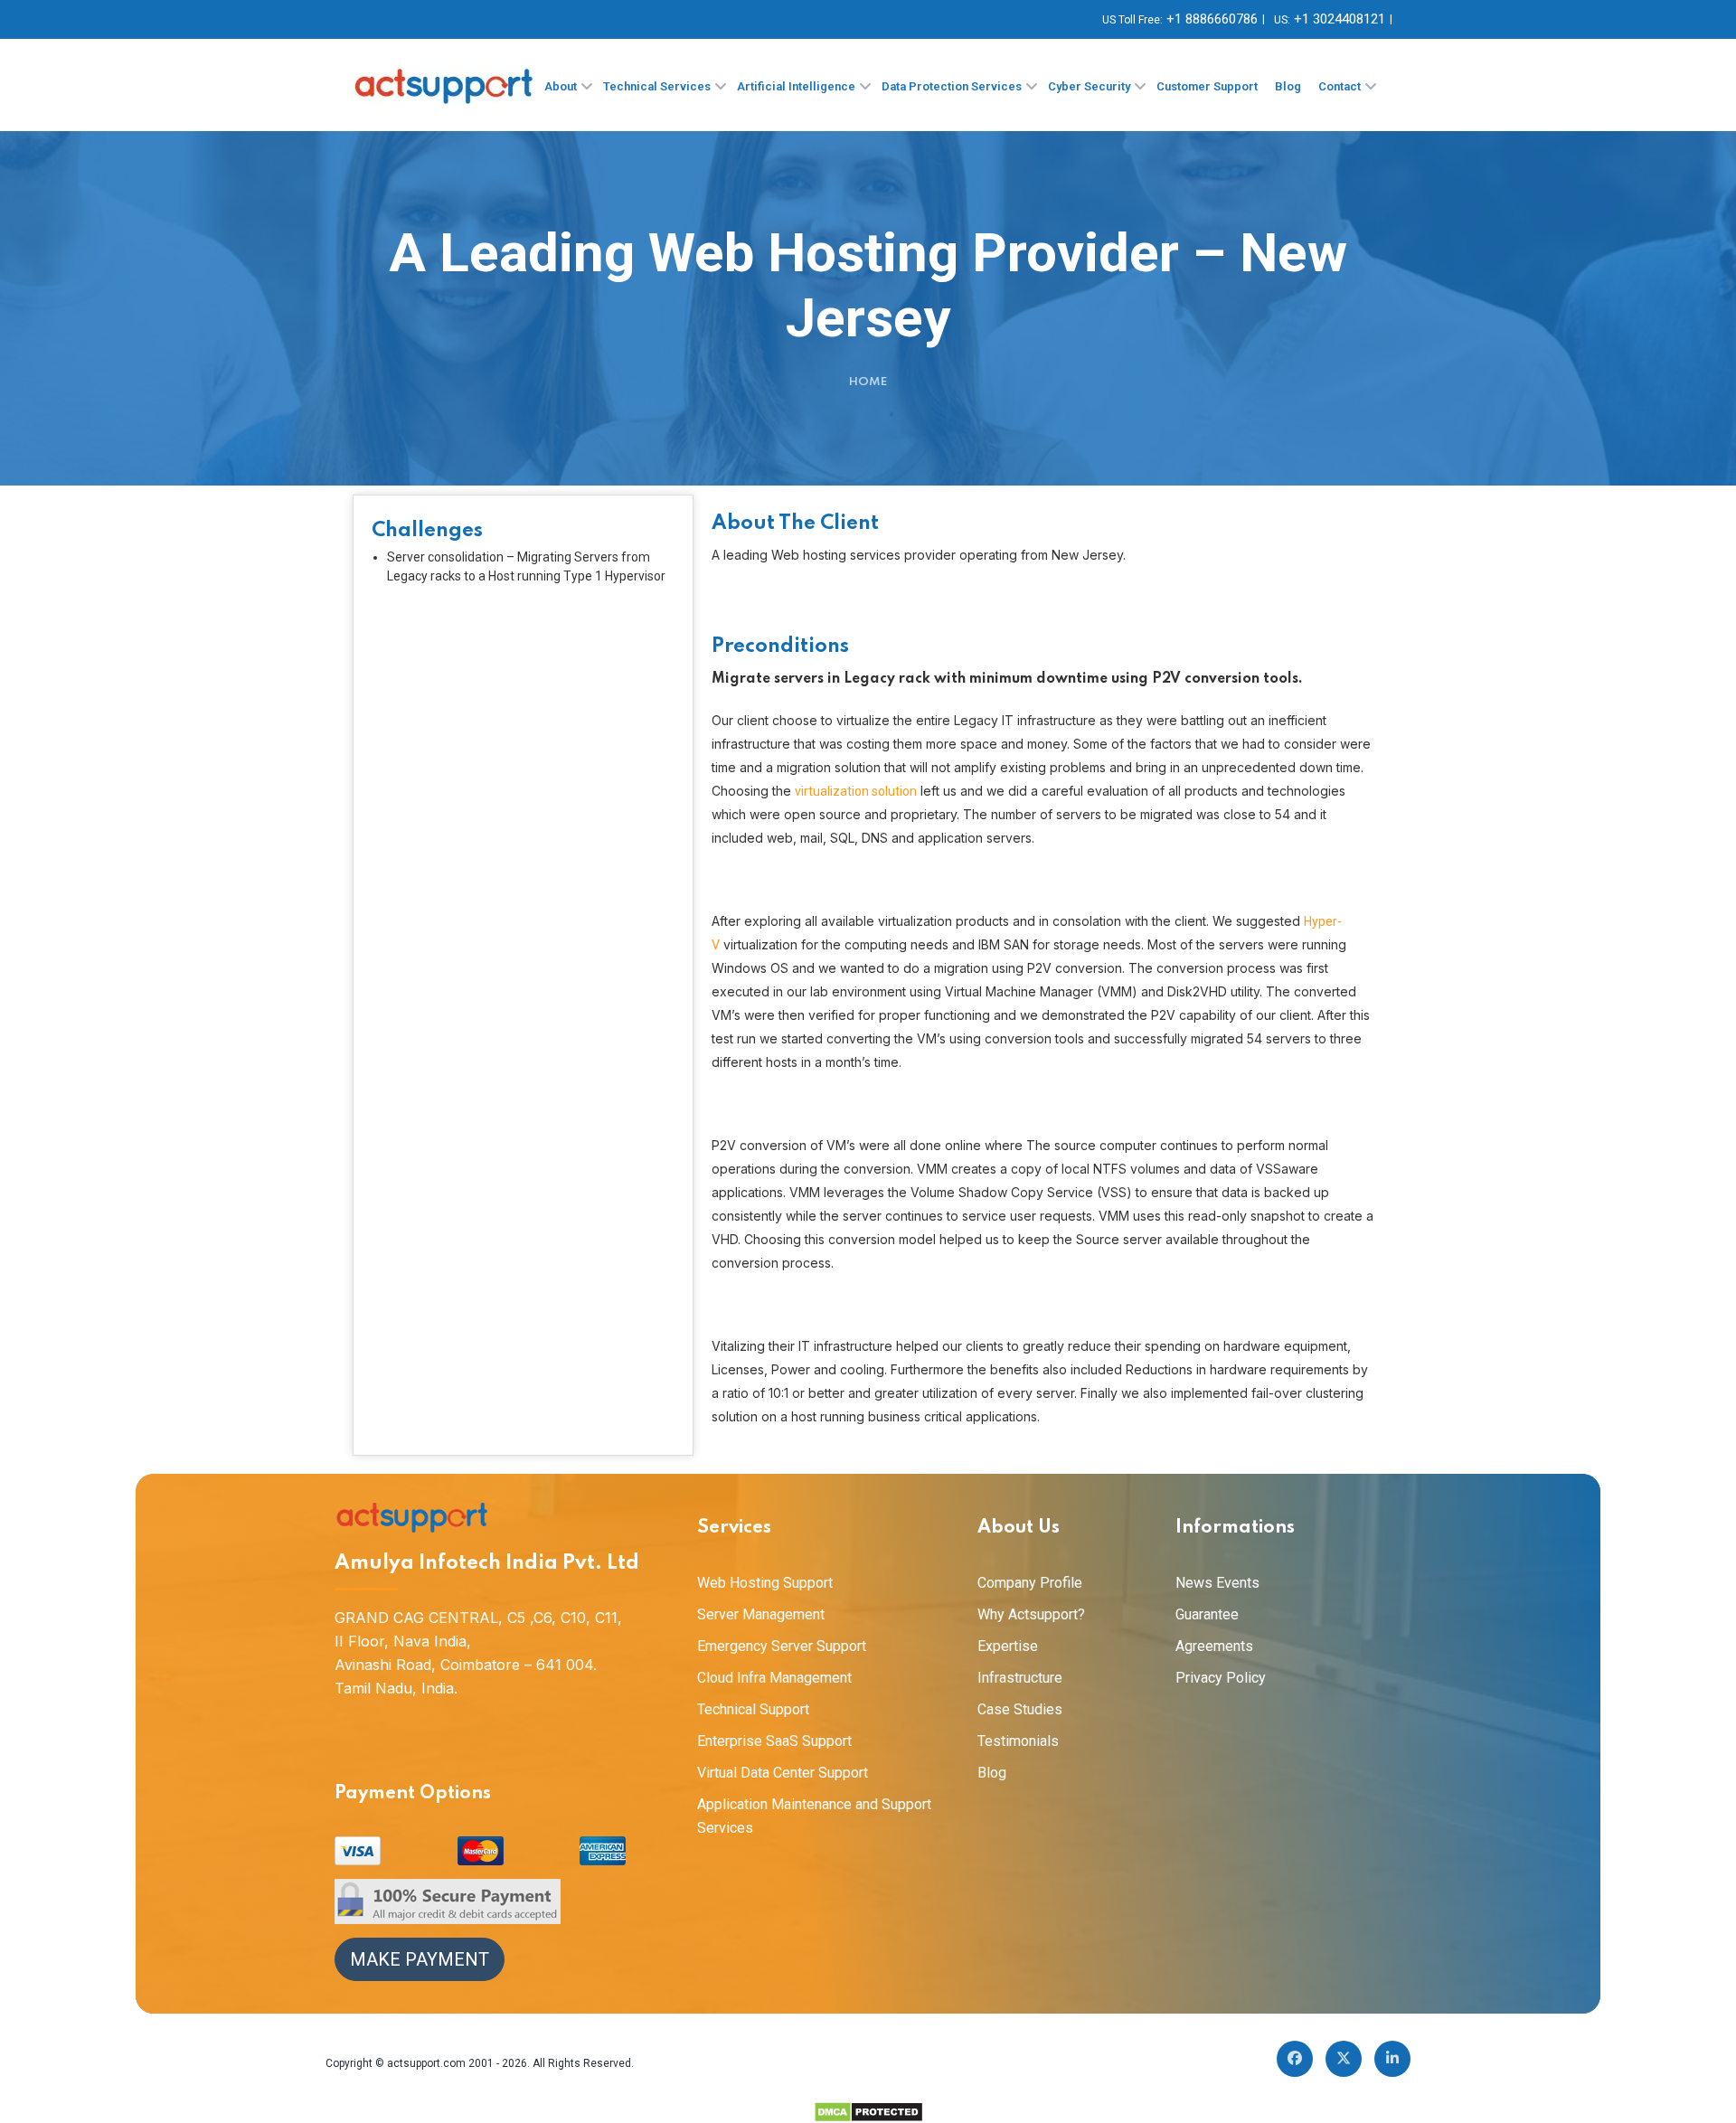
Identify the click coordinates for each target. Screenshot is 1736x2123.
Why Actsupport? (1031, 1614)
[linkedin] (1392, 2059)
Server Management (761, 1614)
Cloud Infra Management (774, 1678)
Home (868, 382)
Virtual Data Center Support (783, 1773)
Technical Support (753, 1709)
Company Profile (1030, 1583)
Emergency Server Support (782, 1646)
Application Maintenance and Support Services (814, 1816)
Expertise (1008, 1646)
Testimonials (1018, 1741)
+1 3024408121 (1340, 19)
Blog (992, 1773)
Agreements (1214, 1646)
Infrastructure (1020, 1678)
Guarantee (1207, 1614)
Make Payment (420, 1959)
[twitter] (1344, 2059)
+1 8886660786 (1212, 19)
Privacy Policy (1221, 1678)
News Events (1217, 1583)
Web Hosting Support (765, 1583)
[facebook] (1295, 2059)
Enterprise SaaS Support (774, 1741)
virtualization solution (856, 791)
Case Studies (1020, 1709)
